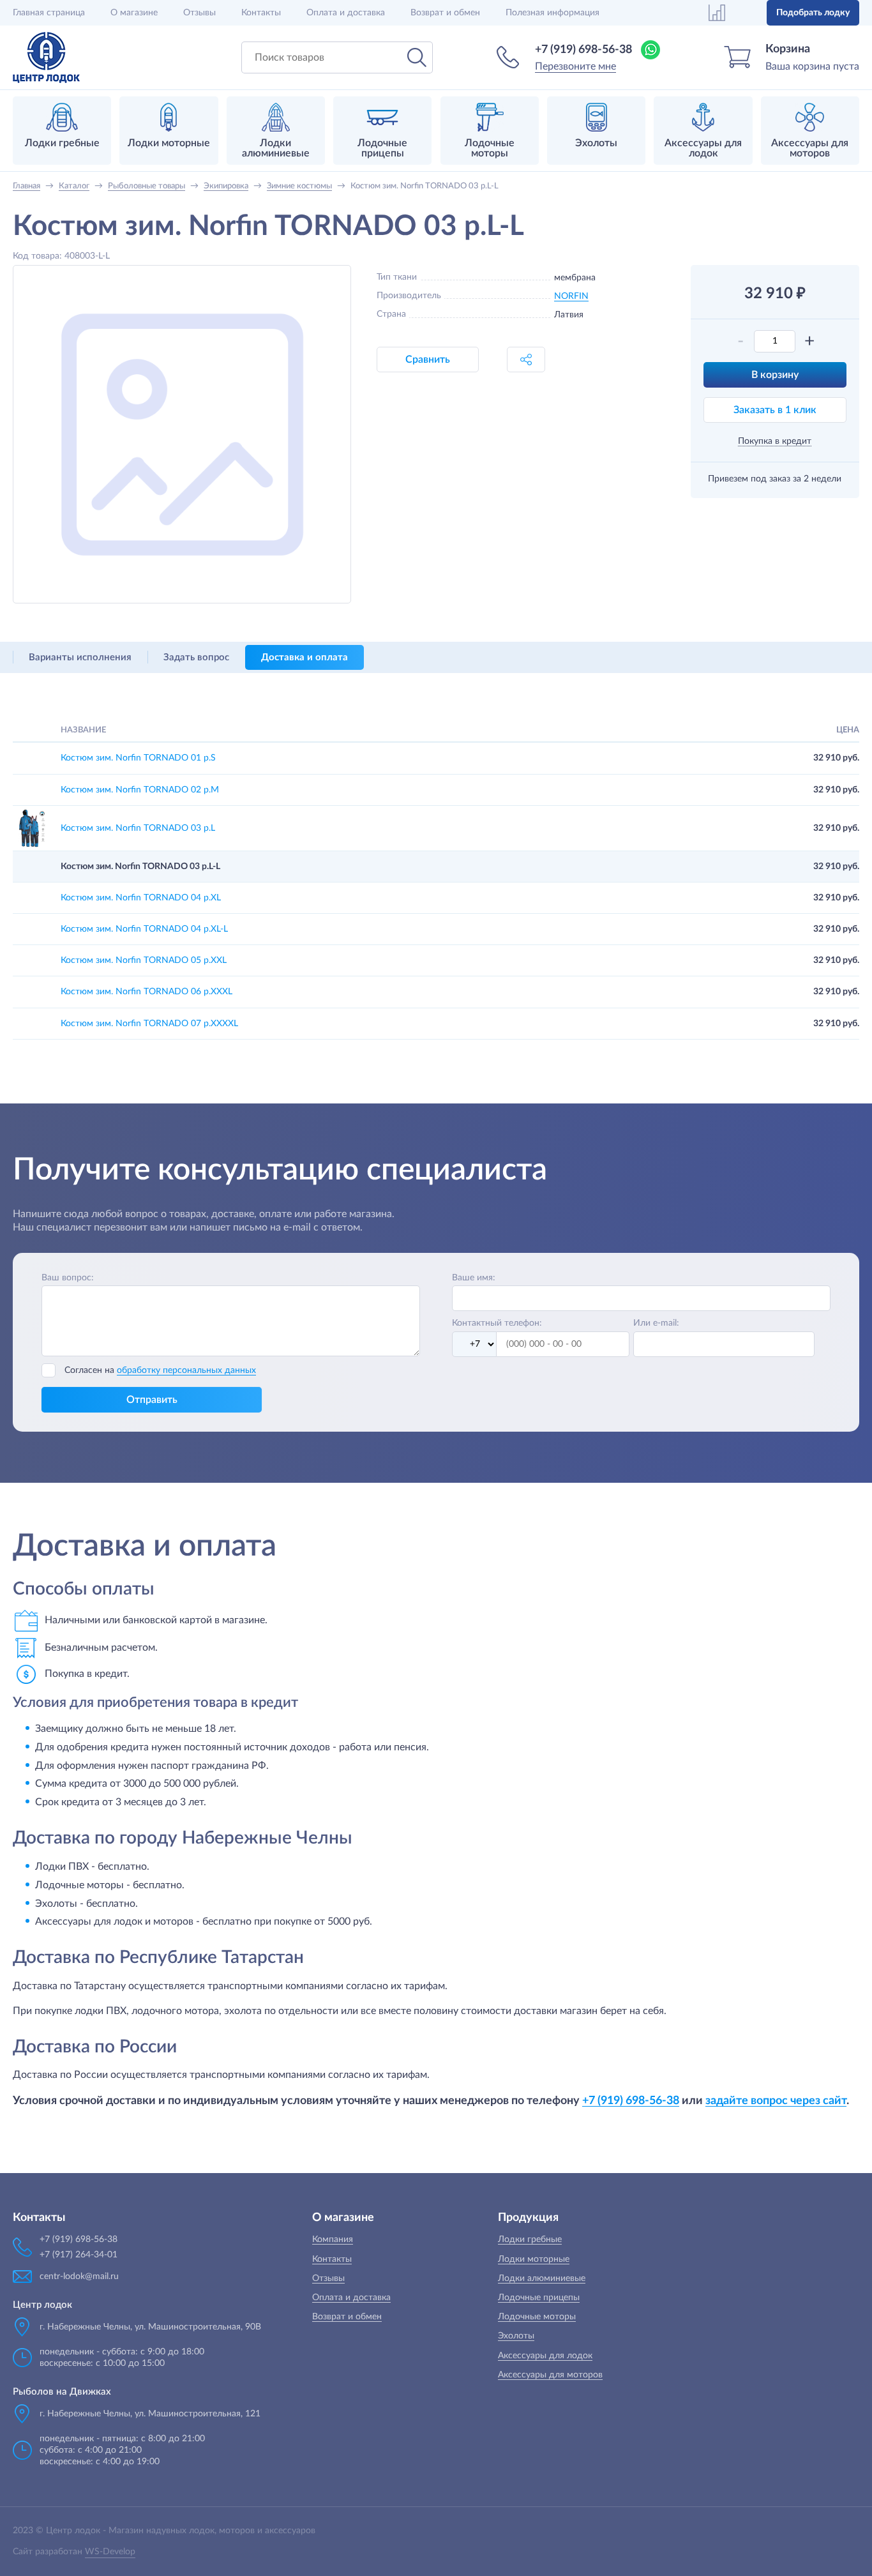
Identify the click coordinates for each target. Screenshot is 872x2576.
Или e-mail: (656, 1323)
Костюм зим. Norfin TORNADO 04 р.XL (141, 898)
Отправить (152, 1400)
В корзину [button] (775, 375)
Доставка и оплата (304, 657)
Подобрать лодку (813, 13)
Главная (49, 13)
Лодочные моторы (537, 2317)
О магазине (134, 13)
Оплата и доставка (346, 13)
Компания (333, 2239)
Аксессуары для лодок (545, 2356)
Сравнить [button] (428, 360)
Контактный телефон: (497, 1323)
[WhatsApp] (650, 50)
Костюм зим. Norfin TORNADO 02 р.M (140, 790)
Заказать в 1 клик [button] (775, 410)
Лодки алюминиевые (542, 2278)
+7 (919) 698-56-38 (583, 50)
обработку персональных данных (186, 1370)
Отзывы (199, 13)
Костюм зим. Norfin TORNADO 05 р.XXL (144, 960)
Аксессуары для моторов (550, 2375)
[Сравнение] (717, 13)
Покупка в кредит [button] (775, 441)
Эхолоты (516, 2336)
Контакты (261, 13)
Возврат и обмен (445, 13)
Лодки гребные (530, 2239)
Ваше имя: (474, 1278)
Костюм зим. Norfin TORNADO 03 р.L (138, 828)
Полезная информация (553, 13)
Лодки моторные (534, 2259)
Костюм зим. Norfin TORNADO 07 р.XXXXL (149, 1024)
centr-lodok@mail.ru (79, 2277)
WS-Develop (110, 2552)
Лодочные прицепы (539, 2298)
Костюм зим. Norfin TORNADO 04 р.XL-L (144, 929)
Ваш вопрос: (68, 1278)
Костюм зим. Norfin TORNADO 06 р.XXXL (147, 992)
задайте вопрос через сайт (776, 2101)
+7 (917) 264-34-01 (79, 2255)
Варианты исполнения (80, 657)
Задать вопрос (196, 657)
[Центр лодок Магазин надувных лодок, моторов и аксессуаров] (46, 57)
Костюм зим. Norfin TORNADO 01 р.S (138, 758)
